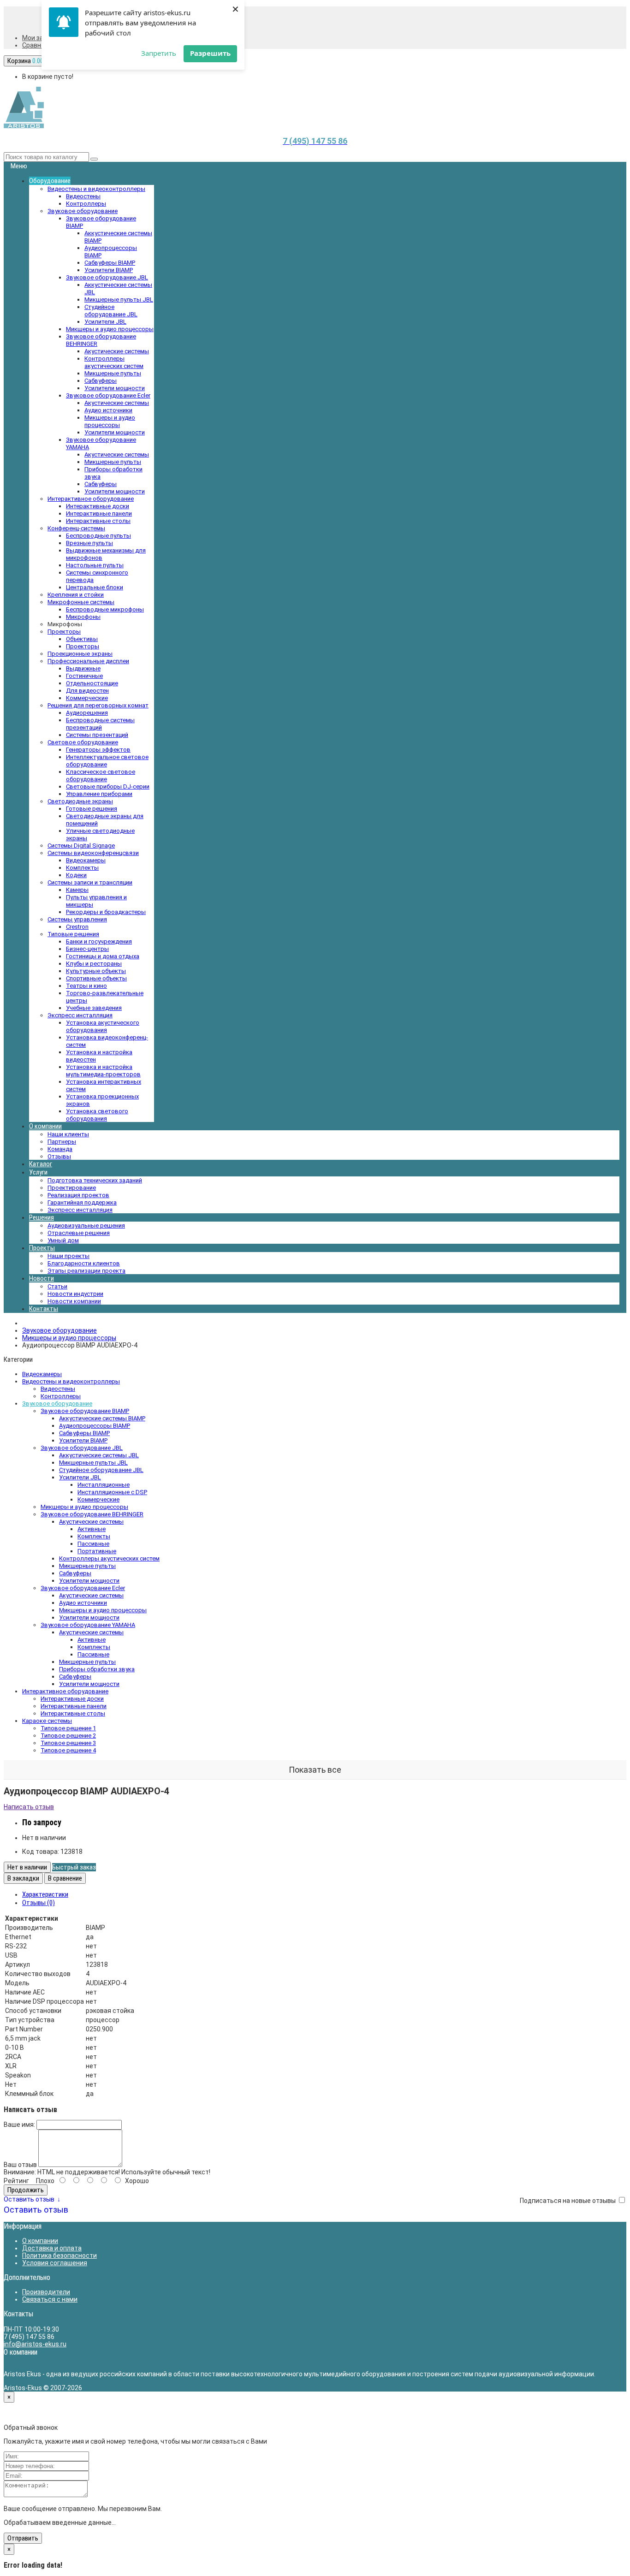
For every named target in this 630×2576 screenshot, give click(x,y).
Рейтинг (16, 2181)
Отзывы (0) (39, 1903)
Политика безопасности (59, 2255)
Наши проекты (68, 1256)
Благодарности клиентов (84, 1263)
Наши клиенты (68, 1134)
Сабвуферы (101, 381)
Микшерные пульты (113, 373)
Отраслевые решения (79, 1233)
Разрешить (210, 53)
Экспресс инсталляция (80, 1210)
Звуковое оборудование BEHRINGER (92, 1514)
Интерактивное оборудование (65, 1691)
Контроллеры (61, 1396)
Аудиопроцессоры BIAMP (95, 1426)
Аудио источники (108, 410)
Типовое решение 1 (68, 1728)
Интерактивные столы (73, 1713)
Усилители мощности (115, 388)
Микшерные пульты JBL (119, 300)
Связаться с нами (50, 2299)
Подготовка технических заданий (95, 1180)
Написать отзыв (29, 1807)
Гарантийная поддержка (82, 1202)
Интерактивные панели (74, 1706)
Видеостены (58, 1389)
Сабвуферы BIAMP (110, 263)
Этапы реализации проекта (86, 1271)
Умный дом (63, 1240)
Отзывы (59, 1156)
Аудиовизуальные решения (86, 1226)
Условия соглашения (55, 2263)
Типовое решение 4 (68, 1750)
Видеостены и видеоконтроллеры (71, 1381)
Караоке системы (47, 1721)
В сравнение (65, 1878)
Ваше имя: (19, 2125)
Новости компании (74, 1301)
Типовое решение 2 (68, 1736)
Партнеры (62, 1142)
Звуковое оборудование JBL (82, 1448)
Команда (60, 1149)
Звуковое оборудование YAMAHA (88, 1625)
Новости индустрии (75, 1294)
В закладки (23, 1878)
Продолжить (26, 2190)
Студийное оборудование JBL (111, 311)
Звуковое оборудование (59, 1330)
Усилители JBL (105, 322)
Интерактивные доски (72, 1699)
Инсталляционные (104, 1485)
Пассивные (93, 1544)
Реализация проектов (78, 1195)
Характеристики (45, 1894)
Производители (46, 2292)
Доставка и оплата (52, 2248)
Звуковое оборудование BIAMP (85, 1411)
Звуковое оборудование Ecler (83, 1588)
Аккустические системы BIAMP (102, 1418)
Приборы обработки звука (97, 1669)
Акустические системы (117, 351)
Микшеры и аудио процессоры (110, 421)
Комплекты (94, 1536)
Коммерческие (98, 1499)
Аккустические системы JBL (99, 1455)
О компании (40, 2241)
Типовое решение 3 (68, 1743)
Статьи (57, 1286)
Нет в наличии (27, 1867)
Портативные (97, 1551)
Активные (92, 1529)
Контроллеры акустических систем (114, 362)
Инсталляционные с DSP (112, 1492)
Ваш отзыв (20, 2165)
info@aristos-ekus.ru (35, 2344)
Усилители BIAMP (109, 270)
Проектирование (72, 1188)
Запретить (159, 53)
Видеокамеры (42, 1374)
